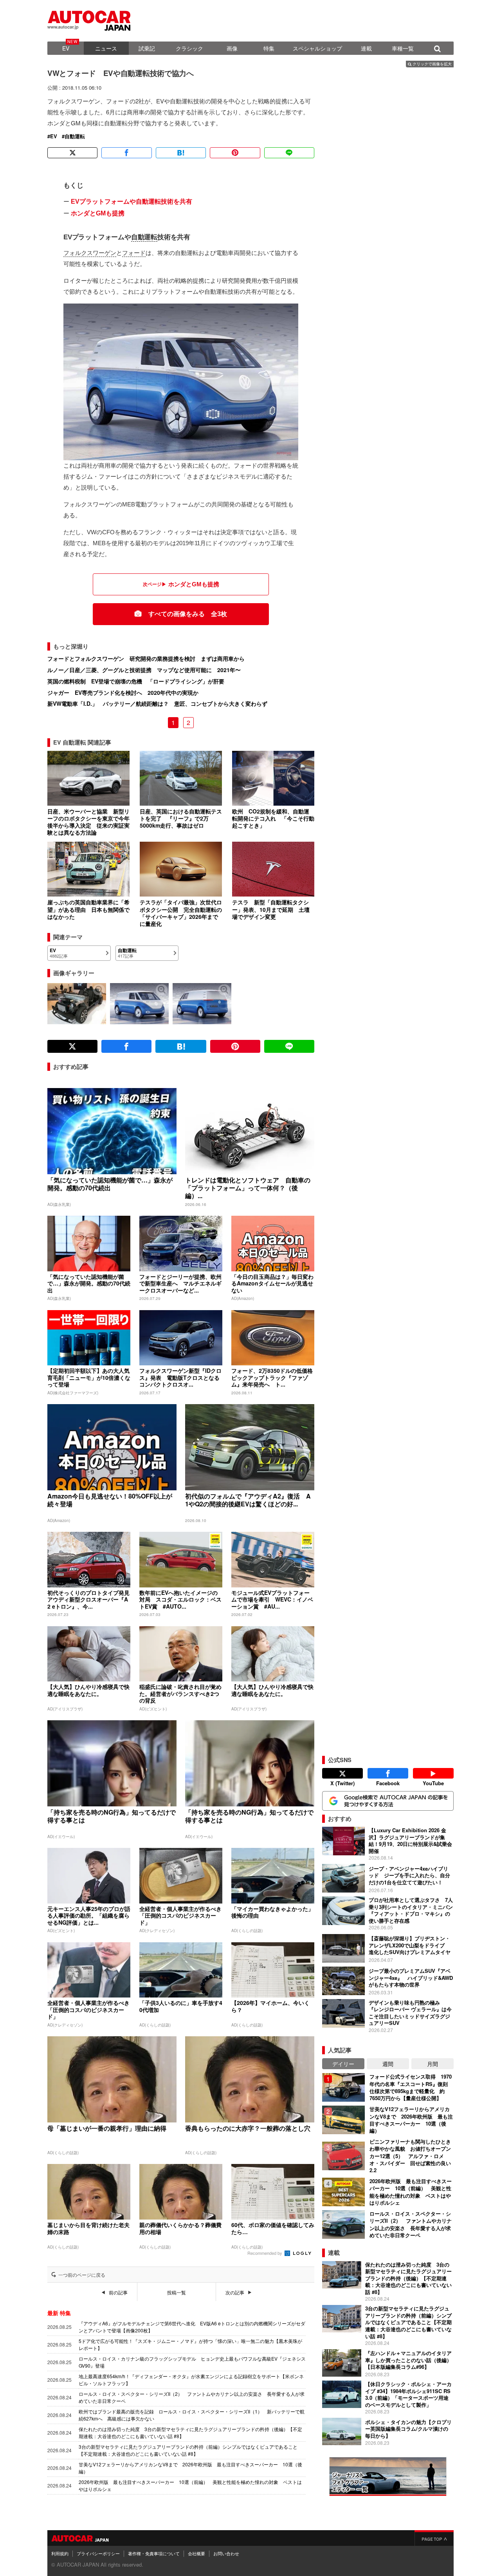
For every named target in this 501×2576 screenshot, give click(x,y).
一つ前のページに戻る (82, 2275)
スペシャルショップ (317, 48)
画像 (232, 48)
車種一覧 (403, 48)
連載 (366, 48)
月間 (433, 2064)
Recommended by (265, 2253)
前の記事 (118, 2292)
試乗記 (147, 48)
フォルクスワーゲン (90, 253)
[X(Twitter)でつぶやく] (72, 153)
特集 (269, 48)
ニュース (106, 48)
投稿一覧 (177, 2292)
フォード (134, 253)
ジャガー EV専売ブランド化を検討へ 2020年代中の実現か (123, 692)
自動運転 (75, 136)
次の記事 (235, 2292)
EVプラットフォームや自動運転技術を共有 (132, 202)
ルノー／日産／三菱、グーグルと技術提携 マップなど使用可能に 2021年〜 (144, 670)
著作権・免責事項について (154, 2553)
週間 (388, 2064)
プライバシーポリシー (98, 2553)
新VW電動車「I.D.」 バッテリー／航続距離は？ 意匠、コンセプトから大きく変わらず (157, 703)
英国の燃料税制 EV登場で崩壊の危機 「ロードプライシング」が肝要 (136, 681)
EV (66, 48)
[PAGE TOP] (434, 2538)
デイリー (343, 2064)
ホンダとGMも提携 (98, 213)
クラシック (189, 48)
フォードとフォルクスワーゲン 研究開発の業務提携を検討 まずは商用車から (146, 658)
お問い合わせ (226, 2553)
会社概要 (196, 2553)
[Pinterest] (235, 153)
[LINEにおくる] (289, 153)
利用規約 (60, 2553)
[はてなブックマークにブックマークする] (181, 153)
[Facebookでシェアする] (126, 153)
